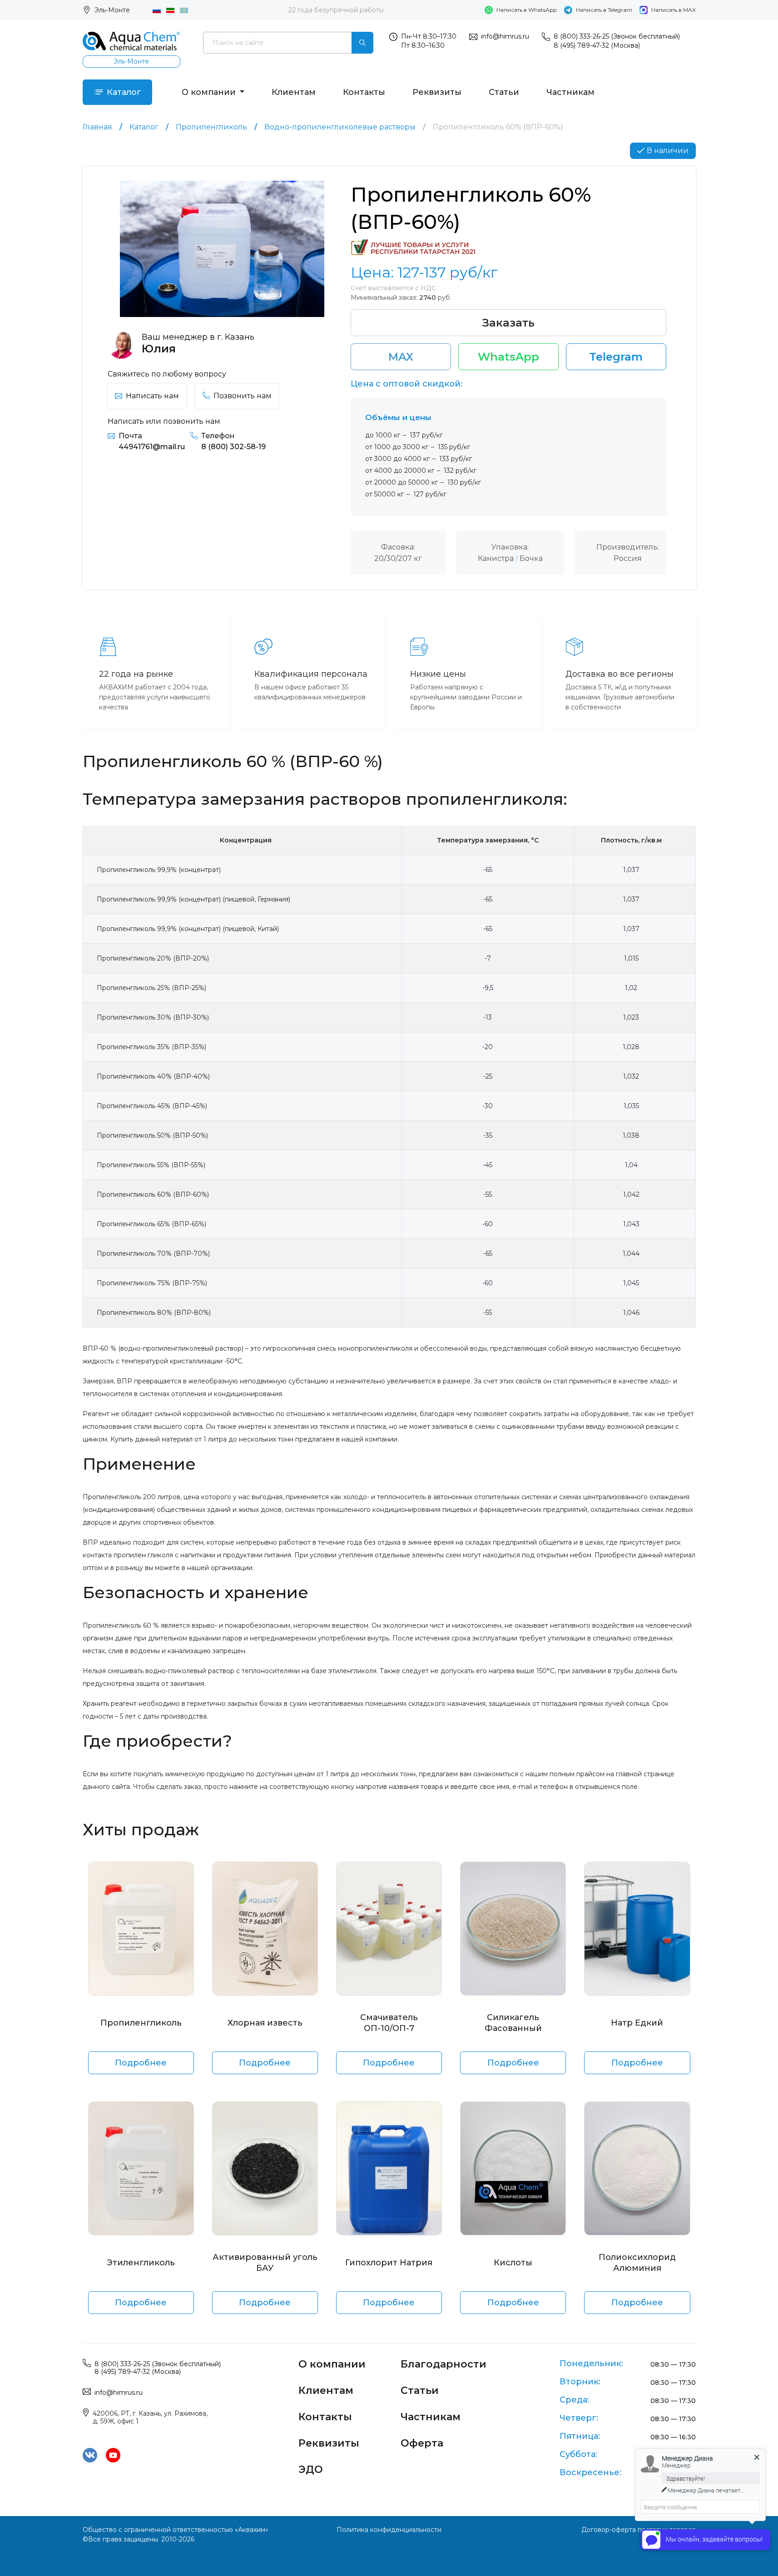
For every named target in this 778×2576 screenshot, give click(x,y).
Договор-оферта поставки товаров (639, 2530)
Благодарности (444, 2364)
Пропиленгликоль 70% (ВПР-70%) (153, 1253)
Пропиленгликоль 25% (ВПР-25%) (151, 988)
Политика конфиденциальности (389, 2530)
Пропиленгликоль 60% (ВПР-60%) (153, 1194)
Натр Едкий (637, 2023)
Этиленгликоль (141, 2263)
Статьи (504, 92)
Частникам (570, 92)
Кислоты (513, 2263)
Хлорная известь (265, 2023)
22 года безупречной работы (336, 10)
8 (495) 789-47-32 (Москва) (597, 45)
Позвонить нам (243, 396)
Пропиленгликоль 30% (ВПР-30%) (153, 1017)
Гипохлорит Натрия (389, 2263)
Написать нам (152, 396)
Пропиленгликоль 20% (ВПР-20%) (153, 958)
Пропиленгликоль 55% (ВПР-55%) (151, 1165)
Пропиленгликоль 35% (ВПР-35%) (151, 1047)
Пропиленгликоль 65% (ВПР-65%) (151, 1224)
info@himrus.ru (505, 36)
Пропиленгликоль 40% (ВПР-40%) (153, 1076)
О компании (210, 92)
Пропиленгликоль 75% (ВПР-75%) (152, 1283)
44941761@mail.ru (152, 447)
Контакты (364, 92)
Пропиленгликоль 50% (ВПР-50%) (152, 1135)
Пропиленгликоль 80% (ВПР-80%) (154, 1313)
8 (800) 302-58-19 (233, 447)
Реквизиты (437, 92)
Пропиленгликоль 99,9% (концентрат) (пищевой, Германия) (193, 899)
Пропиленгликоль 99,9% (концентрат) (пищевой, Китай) (188, 929)
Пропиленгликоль (141, 2023)
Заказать (508, 323)
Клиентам (294, 92)
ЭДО (311, 2469)
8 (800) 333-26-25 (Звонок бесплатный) (617, 36)
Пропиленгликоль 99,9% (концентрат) (159, 870)
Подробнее (141, 2063)
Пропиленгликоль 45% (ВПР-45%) (152, 1106)
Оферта (422, 2443)
